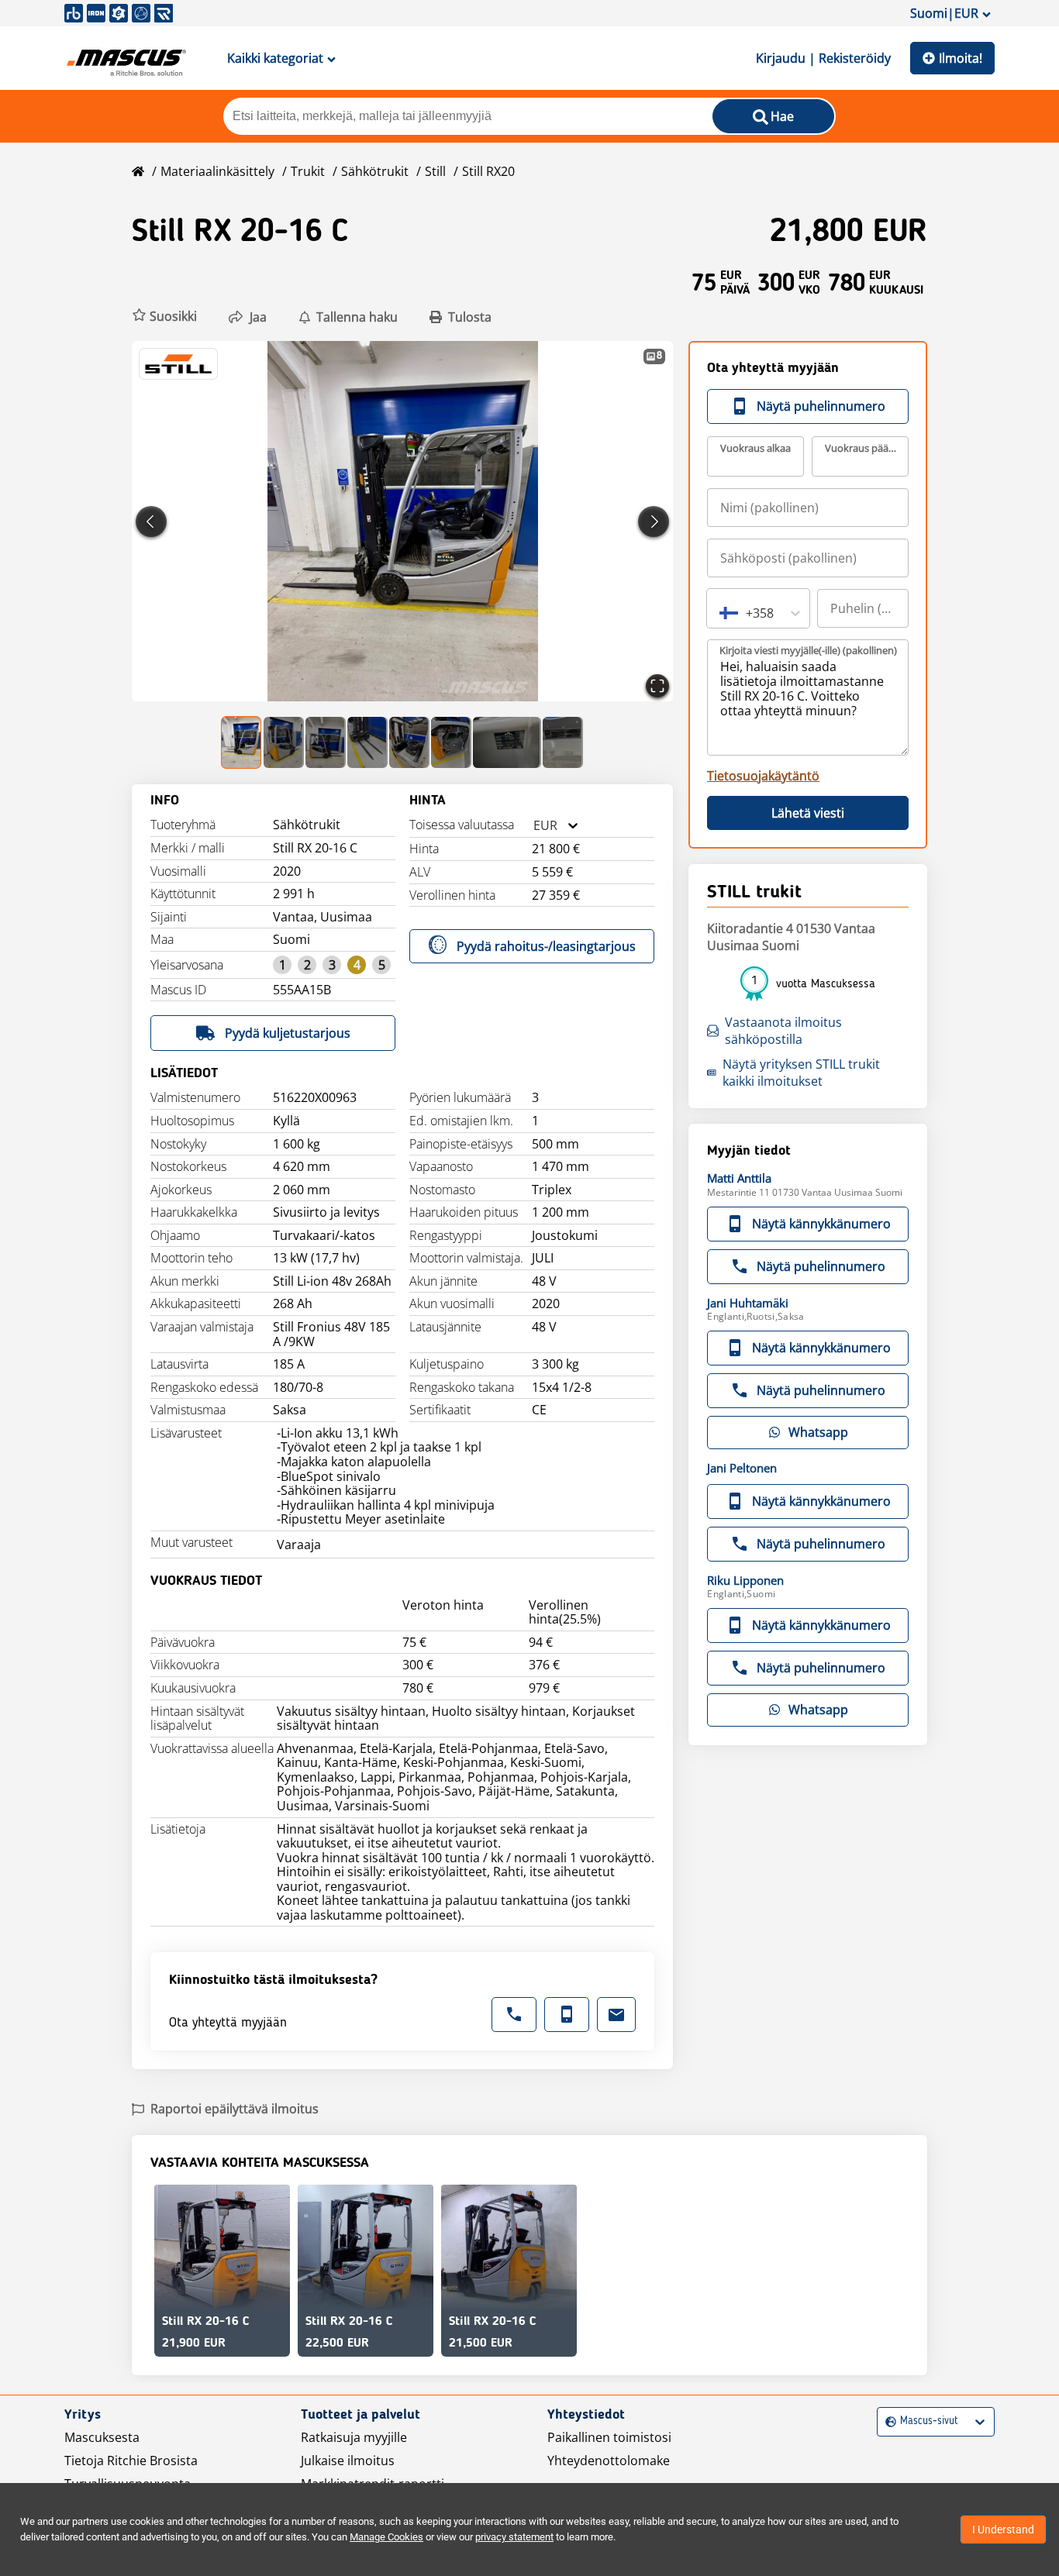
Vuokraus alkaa (755, 448)
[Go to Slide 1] (242, 742)
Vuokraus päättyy (861, 448)
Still (435, 171)
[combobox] (533, 826)
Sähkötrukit (375, 171)
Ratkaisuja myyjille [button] (354, 2437)
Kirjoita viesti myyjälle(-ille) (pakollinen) (808, 650)
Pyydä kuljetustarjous (288, 1033)
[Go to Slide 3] (326, 742)
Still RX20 (488, 171)
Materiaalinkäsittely (217, 171)
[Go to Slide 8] (563, 742)
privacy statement (514, 2537)
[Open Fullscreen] (657, 686)
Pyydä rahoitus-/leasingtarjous (546, 946)
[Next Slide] (654, 522)
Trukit (308, 171)
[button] (164, 317)
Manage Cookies (386, 2537)
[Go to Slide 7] (507, 742)
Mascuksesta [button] (102, 2437)
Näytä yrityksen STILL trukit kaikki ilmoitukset (801, 1073)
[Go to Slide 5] (409, 742)
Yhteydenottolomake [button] (609, 2461)
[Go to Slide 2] (284, 742)
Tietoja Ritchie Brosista (131, 2461)
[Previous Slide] (151, 522)
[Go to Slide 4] (367, 742)
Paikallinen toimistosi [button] (609, 2437)
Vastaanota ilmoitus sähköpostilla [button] (783, 1031)
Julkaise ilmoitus (348, 2461)
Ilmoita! (961, 58)
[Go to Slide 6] (451, 742)
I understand (1003, 2530)
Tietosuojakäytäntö (763, 776)
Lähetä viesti (808, 813)
